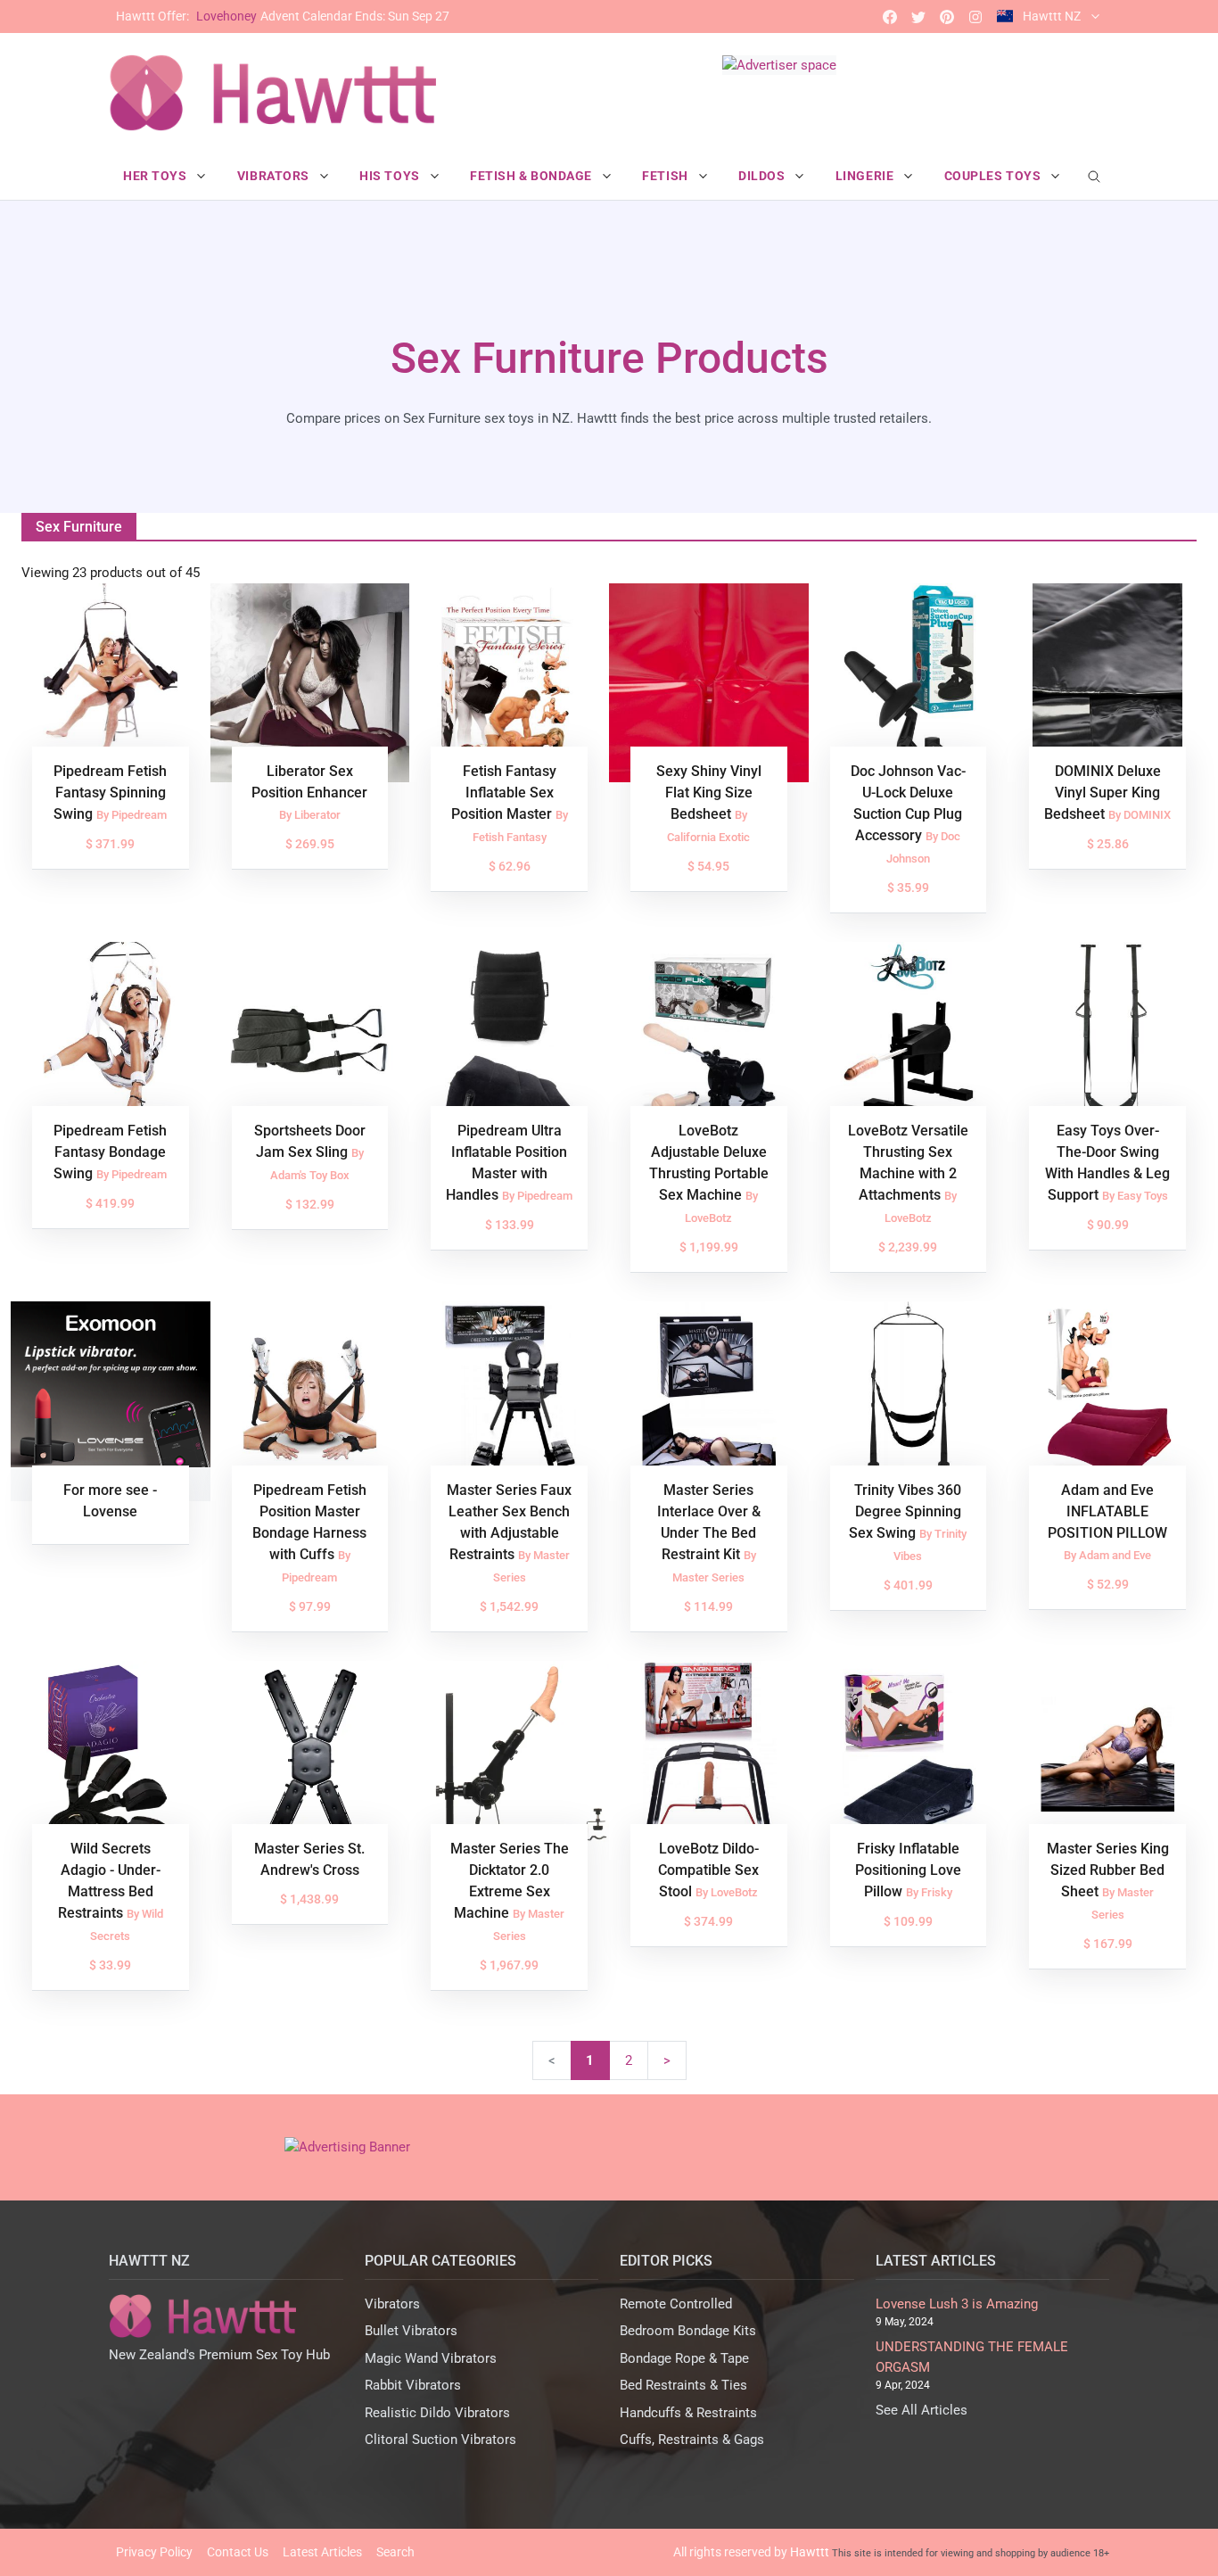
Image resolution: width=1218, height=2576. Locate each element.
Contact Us (238, 2552)
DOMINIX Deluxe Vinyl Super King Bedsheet (1103, 793)
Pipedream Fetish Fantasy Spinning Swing (110, 793)
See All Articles (922, 2410)
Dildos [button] (763, 176)
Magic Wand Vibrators (431, 2358)
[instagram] (975, 17)
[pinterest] (947, 17)
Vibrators (392, 2304)
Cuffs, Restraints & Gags (692, 2440)
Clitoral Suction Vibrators (440, 2440)
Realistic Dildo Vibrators (437, 2413)
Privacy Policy (154, 2552)
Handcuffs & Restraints (688, 2413)
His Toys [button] (391, 176)
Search (395, 2552)
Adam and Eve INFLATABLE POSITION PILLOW (1107, 1511)
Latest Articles (322, 2552)
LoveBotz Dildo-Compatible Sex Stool (708, 1870)
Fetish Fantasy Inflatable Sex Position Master (504, 793)
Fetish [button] (667, 176)
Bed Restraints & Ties (683, 2385)
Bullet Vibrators (411, 2331)
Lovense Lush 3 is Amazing (957, 2304)
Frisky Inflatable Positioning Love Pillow (908, 1870)
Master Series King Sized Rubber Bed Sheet (1108, 1870)
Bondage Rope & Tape (684, 2358)
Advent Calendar (283, 16)
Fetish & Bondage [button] (533, 176)
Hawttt (810, 2552)
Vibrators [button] (275, 176)
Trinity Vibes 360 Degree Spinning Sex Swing (905, 1511)
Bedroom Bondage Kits (688, 2331)
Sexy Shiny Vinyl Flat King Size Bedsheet (709, 793)
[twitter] (918, 17)
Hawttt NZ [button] (1052, 16)
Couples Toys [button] (994, 176)
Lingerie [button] (866, 176)
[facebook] (890, 17)
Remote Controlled (676, 2304)
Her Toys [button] (156, 176)
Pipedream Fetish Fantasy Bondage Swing (110, 1152)
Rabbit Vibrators (413, 2385)
